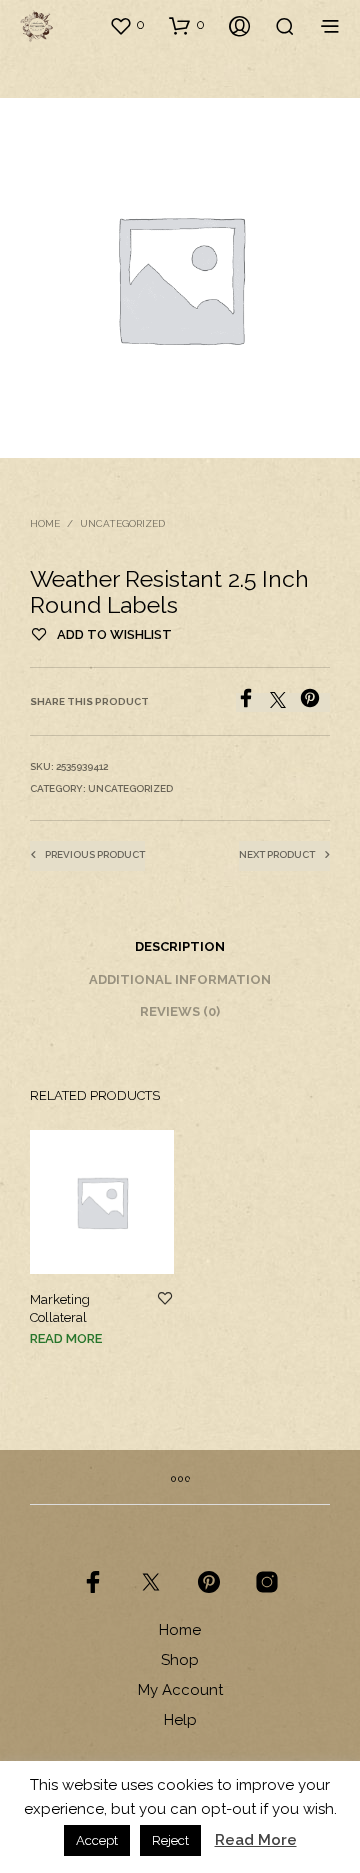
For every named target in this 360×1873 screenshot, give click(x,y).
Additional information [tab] (180, 979)
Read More (256, 1840)
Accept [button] (97, 1840)
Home (45, 523)
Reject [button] (170, 1840)
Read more (66, 1338)
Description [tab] (180, 946)
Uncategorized (122, 523)
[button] (127, 25)
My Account (180, 1690)
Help (180, 1720)
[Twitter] (285, 702)
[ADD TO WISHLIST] (165, 1299)
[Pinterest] (315, 702)
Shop (180, 1660)
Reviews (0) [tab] (180, 1011)
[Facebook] (253, 702)
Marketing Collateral (60, 1308)
